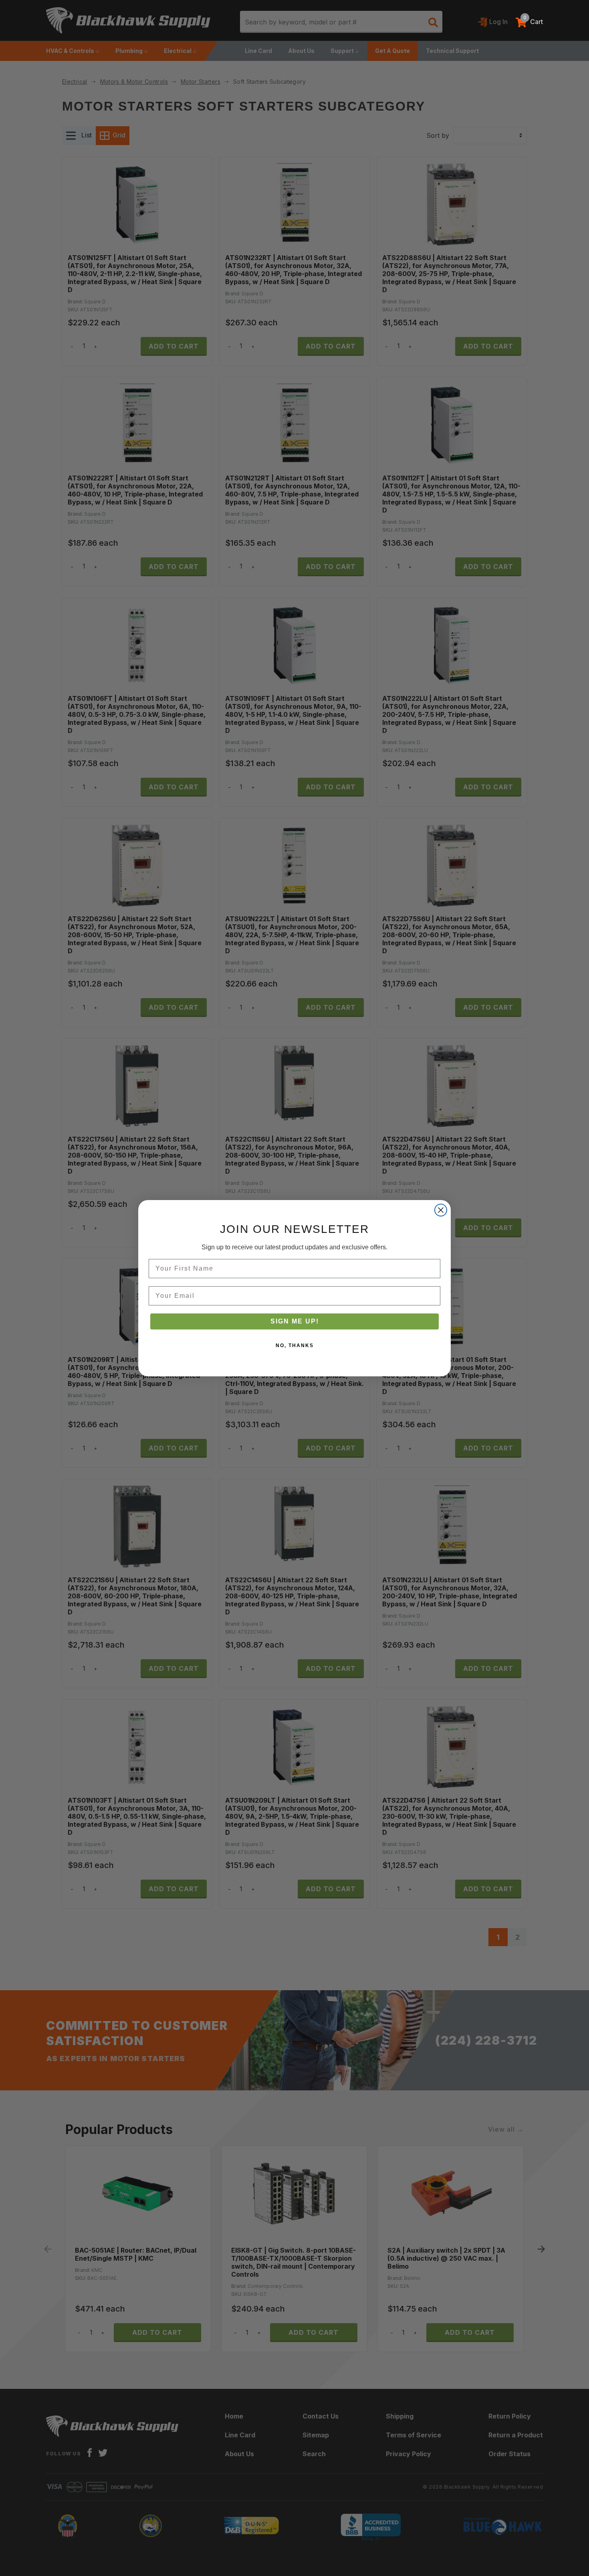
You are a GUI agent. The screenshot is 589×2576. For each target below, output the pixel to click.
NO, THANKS (295, 1345)
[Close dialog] (441, 1210)
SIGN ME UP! (295, 1321)
